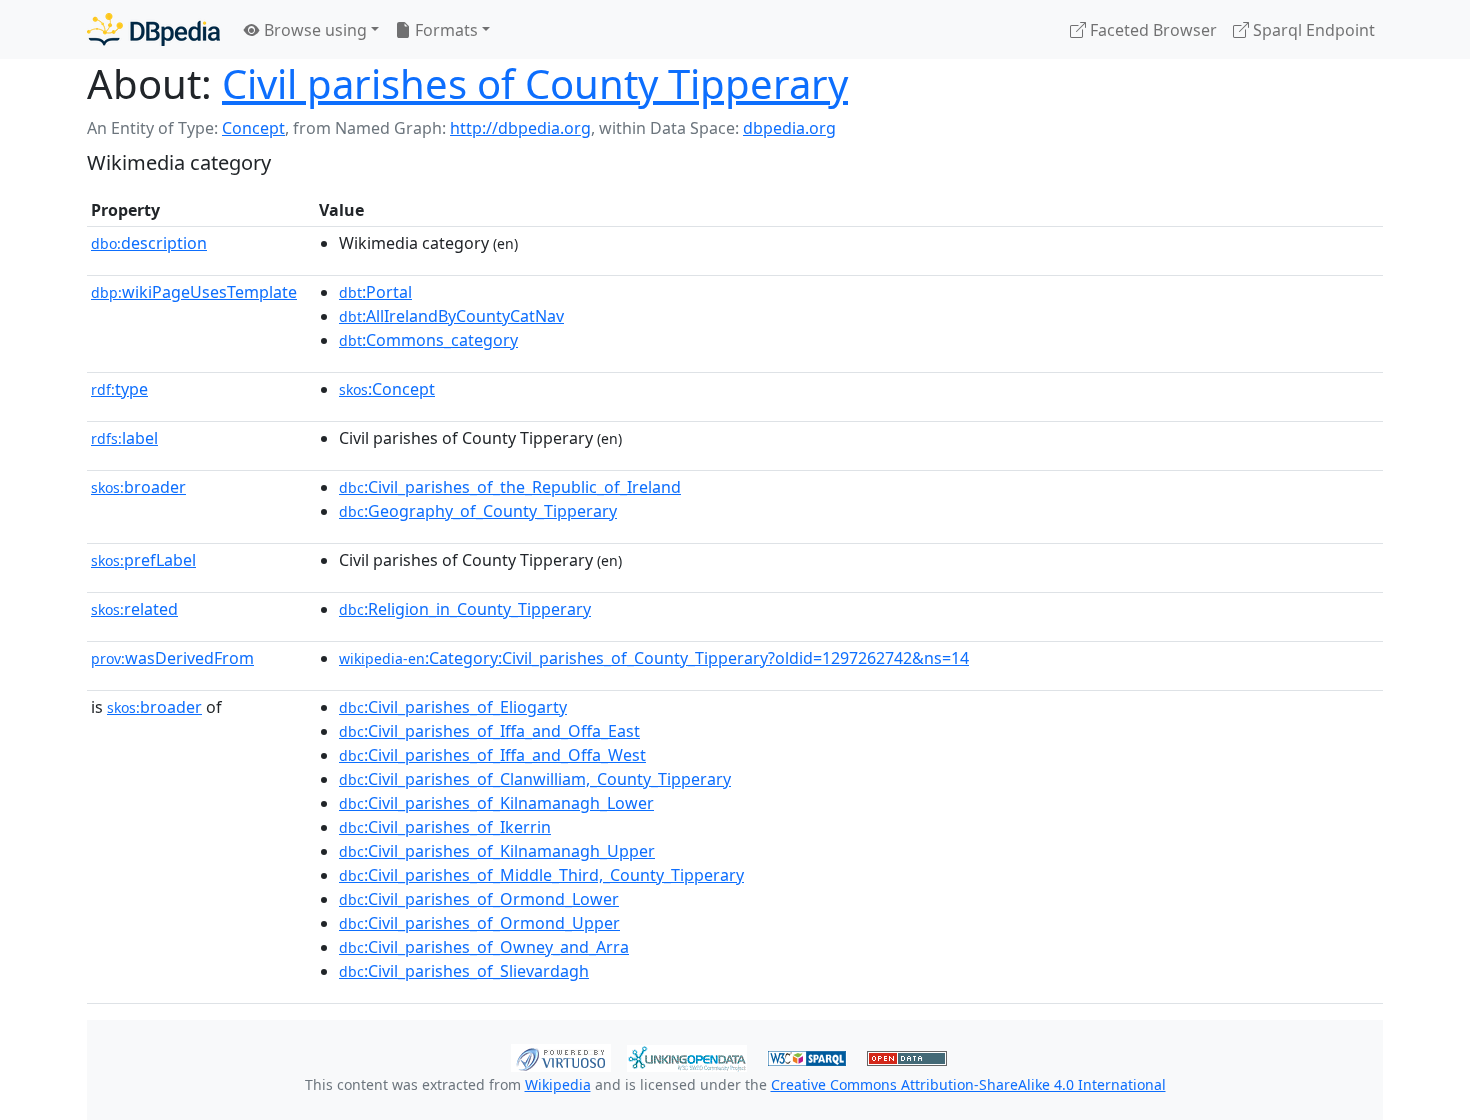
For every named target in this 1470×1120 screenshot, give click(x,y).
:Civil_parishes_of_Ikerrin (445, 827)
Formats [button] (444, 30)
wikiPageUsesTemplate (194, 292)
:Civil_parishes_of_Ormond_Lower (479, 899)
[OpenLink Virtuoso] (561, 1056)
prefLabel (143, 560)
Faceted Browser (1151, 30)
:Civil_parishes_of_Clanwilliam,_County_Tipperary (535, 779)
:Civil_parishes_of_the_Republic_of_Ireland (510, 487)
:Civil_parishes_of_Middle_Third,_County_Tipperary (541, 875)
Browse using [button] (313, 30)
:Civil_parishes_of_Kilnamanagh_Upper (497, 851)
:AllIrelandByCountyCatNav (451, 316)
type (119, 389)
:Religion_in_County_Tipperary (465, 609)
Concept (253, 128)
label (124, 438)
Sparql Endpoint (1312, 30)
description (149, 243)
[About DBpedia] (153, 29)
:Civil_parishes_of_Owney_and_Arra (484, 947)
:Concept (387, 389)
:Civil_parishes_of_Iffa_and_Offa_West (492, 755)
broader (138, 487)
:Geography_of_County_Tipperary (478, 511)
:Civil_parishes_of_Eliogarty (453, 707)
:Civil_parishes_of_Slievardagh (464, 971)
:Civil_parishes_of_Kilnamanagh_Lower (496, 803)
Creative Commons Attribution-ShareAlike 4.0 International (968, 1084)
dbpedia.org (789, 128)
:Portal (375, 292)
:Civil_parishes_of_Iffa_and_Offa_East (489, 731)
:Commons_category (428, 340)
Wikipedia (558, 1084)
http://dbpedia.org (520, 128)
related (134, 609)
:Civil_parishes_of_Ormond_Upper (479, 923)
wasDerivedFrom (172, 658)
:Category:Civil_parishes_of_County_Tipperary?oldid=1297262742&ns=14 (654, 658)
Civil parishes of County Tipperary (535, 83)
